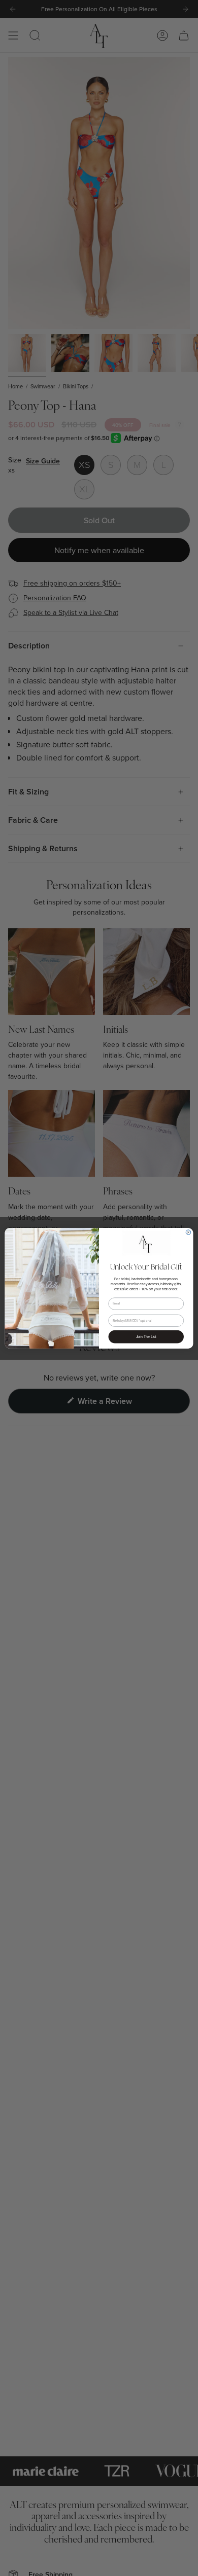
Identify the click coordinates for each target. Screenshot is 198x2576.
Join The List (146, 1337)
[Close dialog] (188, 1232)
